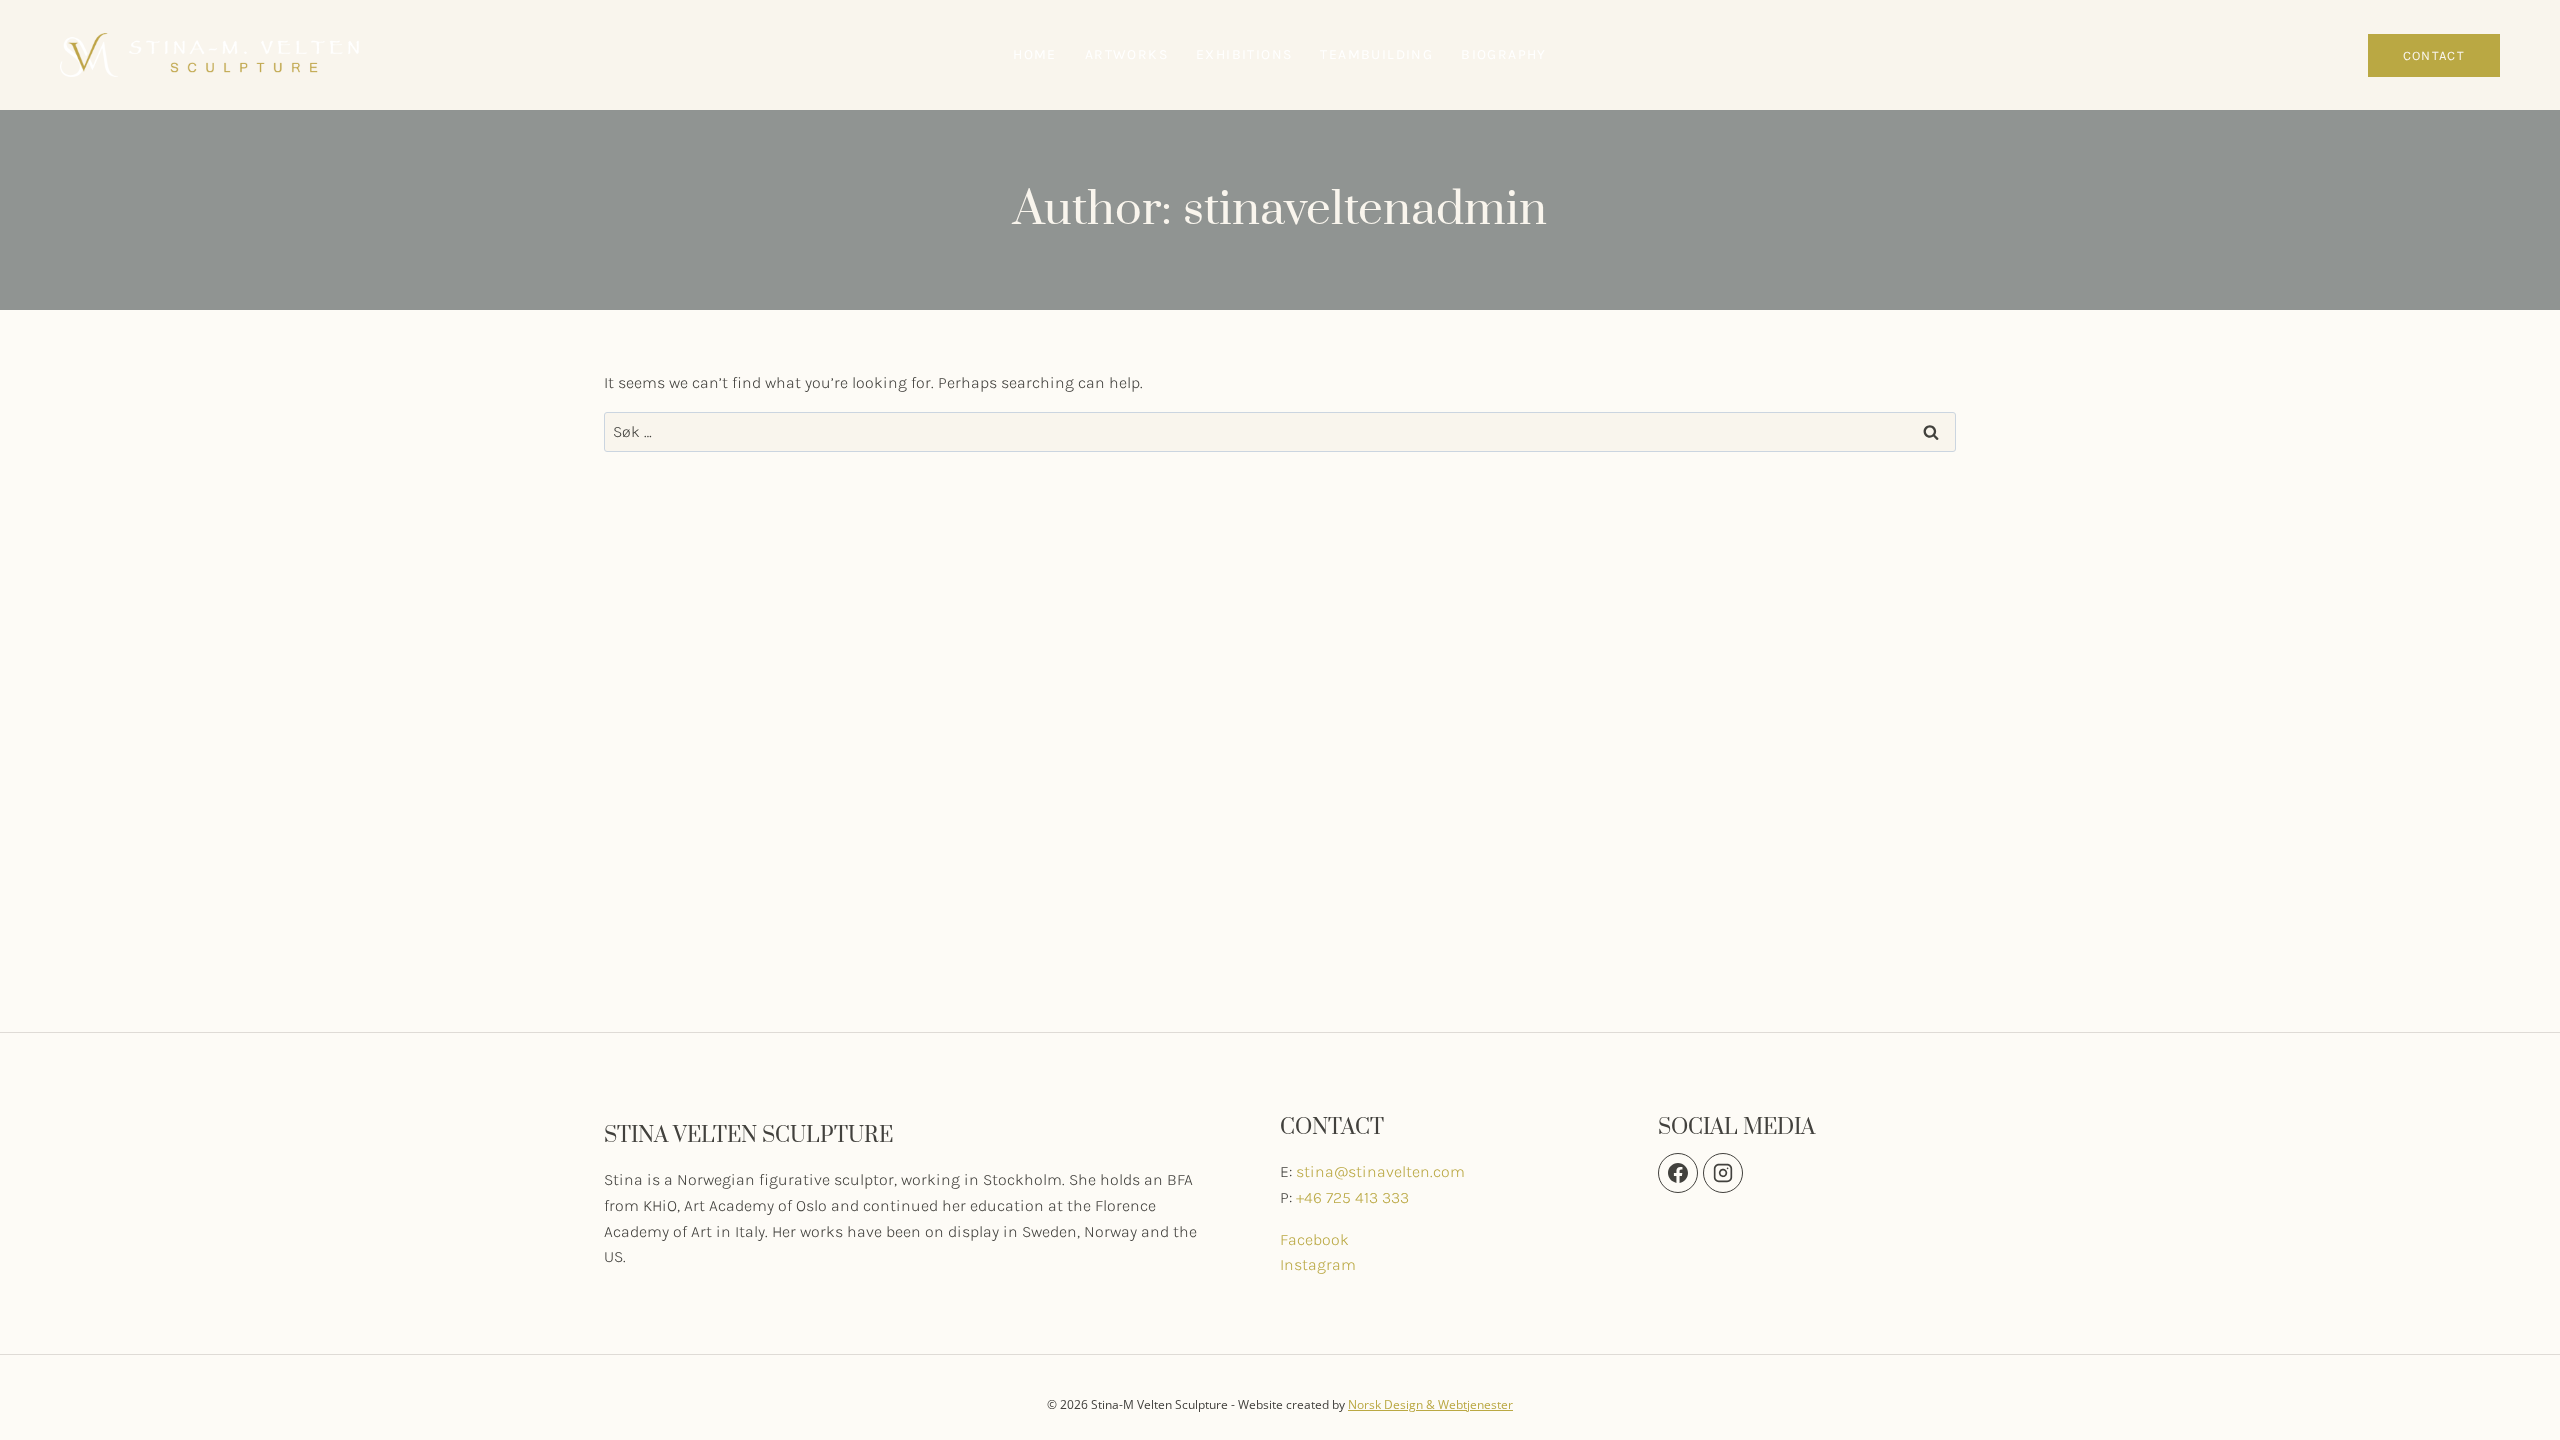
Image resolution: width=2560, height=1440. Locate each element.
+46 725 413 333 (1352, 1197)
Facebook (1314, 1239)
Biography (1504, 54)
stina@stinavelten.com (1380, 1171)
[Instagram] (2342, 55)
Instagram (1318, 1264)
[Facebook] (2310, 55)
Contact (2434, 55)
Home (1035, 54)
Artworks (1126, 54)
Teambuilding (1376, 54)
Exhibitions (1244, 54)
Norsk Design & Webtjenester (1430, 1404)
